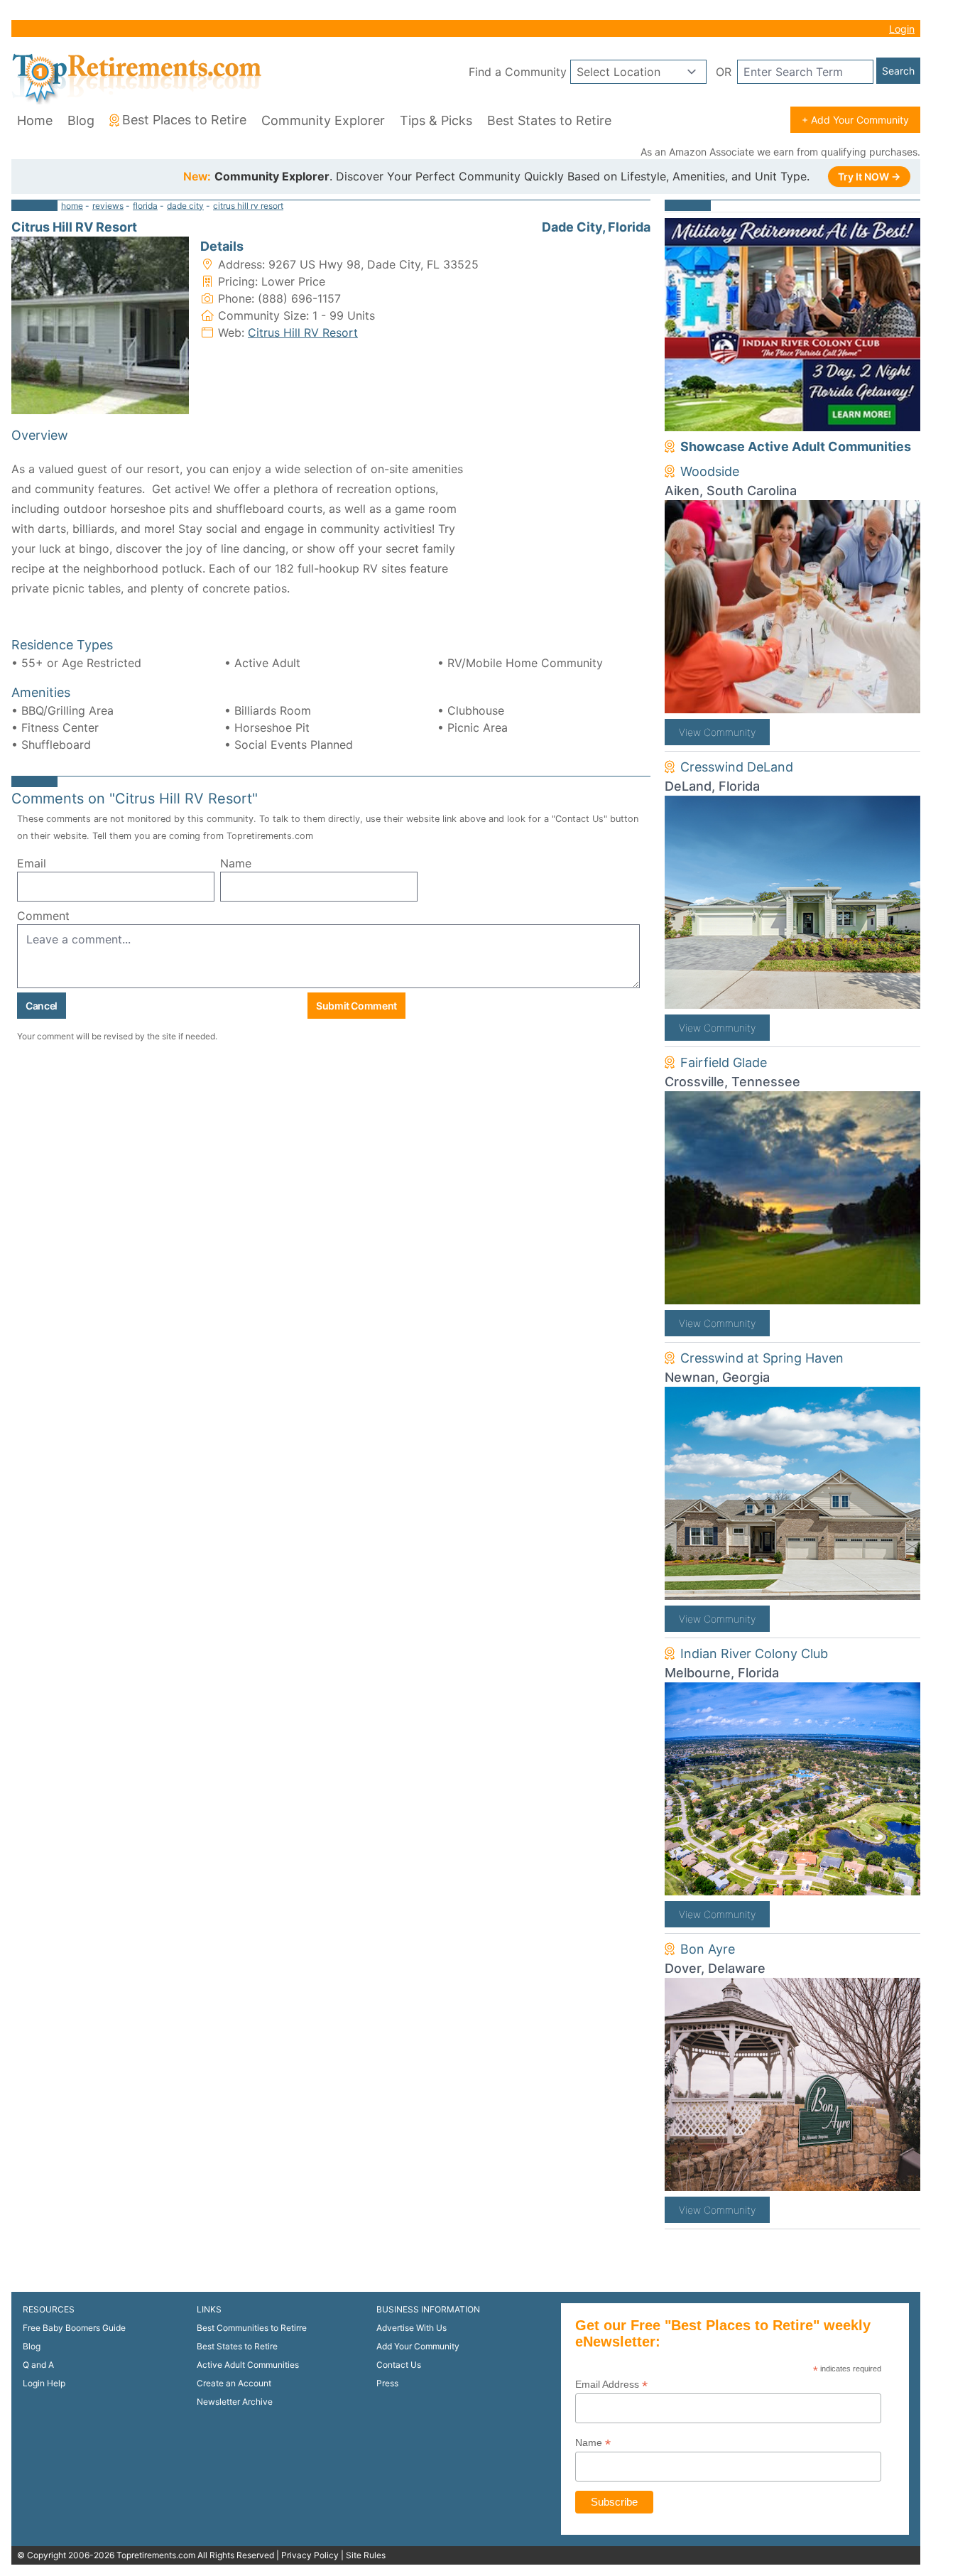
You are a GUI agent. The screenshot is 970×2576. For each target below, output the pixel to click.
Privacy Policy (310, 2555)
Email (32, 863)
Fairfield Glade (724, 1062)
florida (145, 206)
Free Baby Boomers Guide (74, 2328)
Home (35, 120)
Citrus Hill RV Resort (303, 332)
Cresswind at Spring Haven (762, 1358)
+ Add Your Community (855, 120)
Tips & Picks (436, 120)
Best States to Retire (549, 120)
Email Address (611, 2385)
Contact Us (399, 2365)
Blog (81, 120)
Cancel (42, 1006)
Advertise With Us (412, 2328)
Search (898, 71)
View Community (717, 732)
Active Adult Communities (248, 2365)
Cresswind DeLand (737, 767)
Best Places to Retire (184, 120)
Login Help (44, 2383)
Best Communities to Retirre (252, 2328)
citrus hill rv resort (248, 206)
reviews (108, 206)
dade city (185, 206)
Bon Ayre (708, 1949)
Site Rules (366, 2555)
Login (902, 29)
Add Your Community (418, 2346)
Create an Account (234, 2383)
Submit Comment (356, 1006)
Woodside (710, 471)
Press (387, 2383)
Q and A (38, 2365)
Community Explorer (323, 120)
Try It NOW (869, 177)
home (72, 206)
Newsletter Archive (235, 2402)
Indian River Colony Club (754, 1654)
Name (236, 863)
